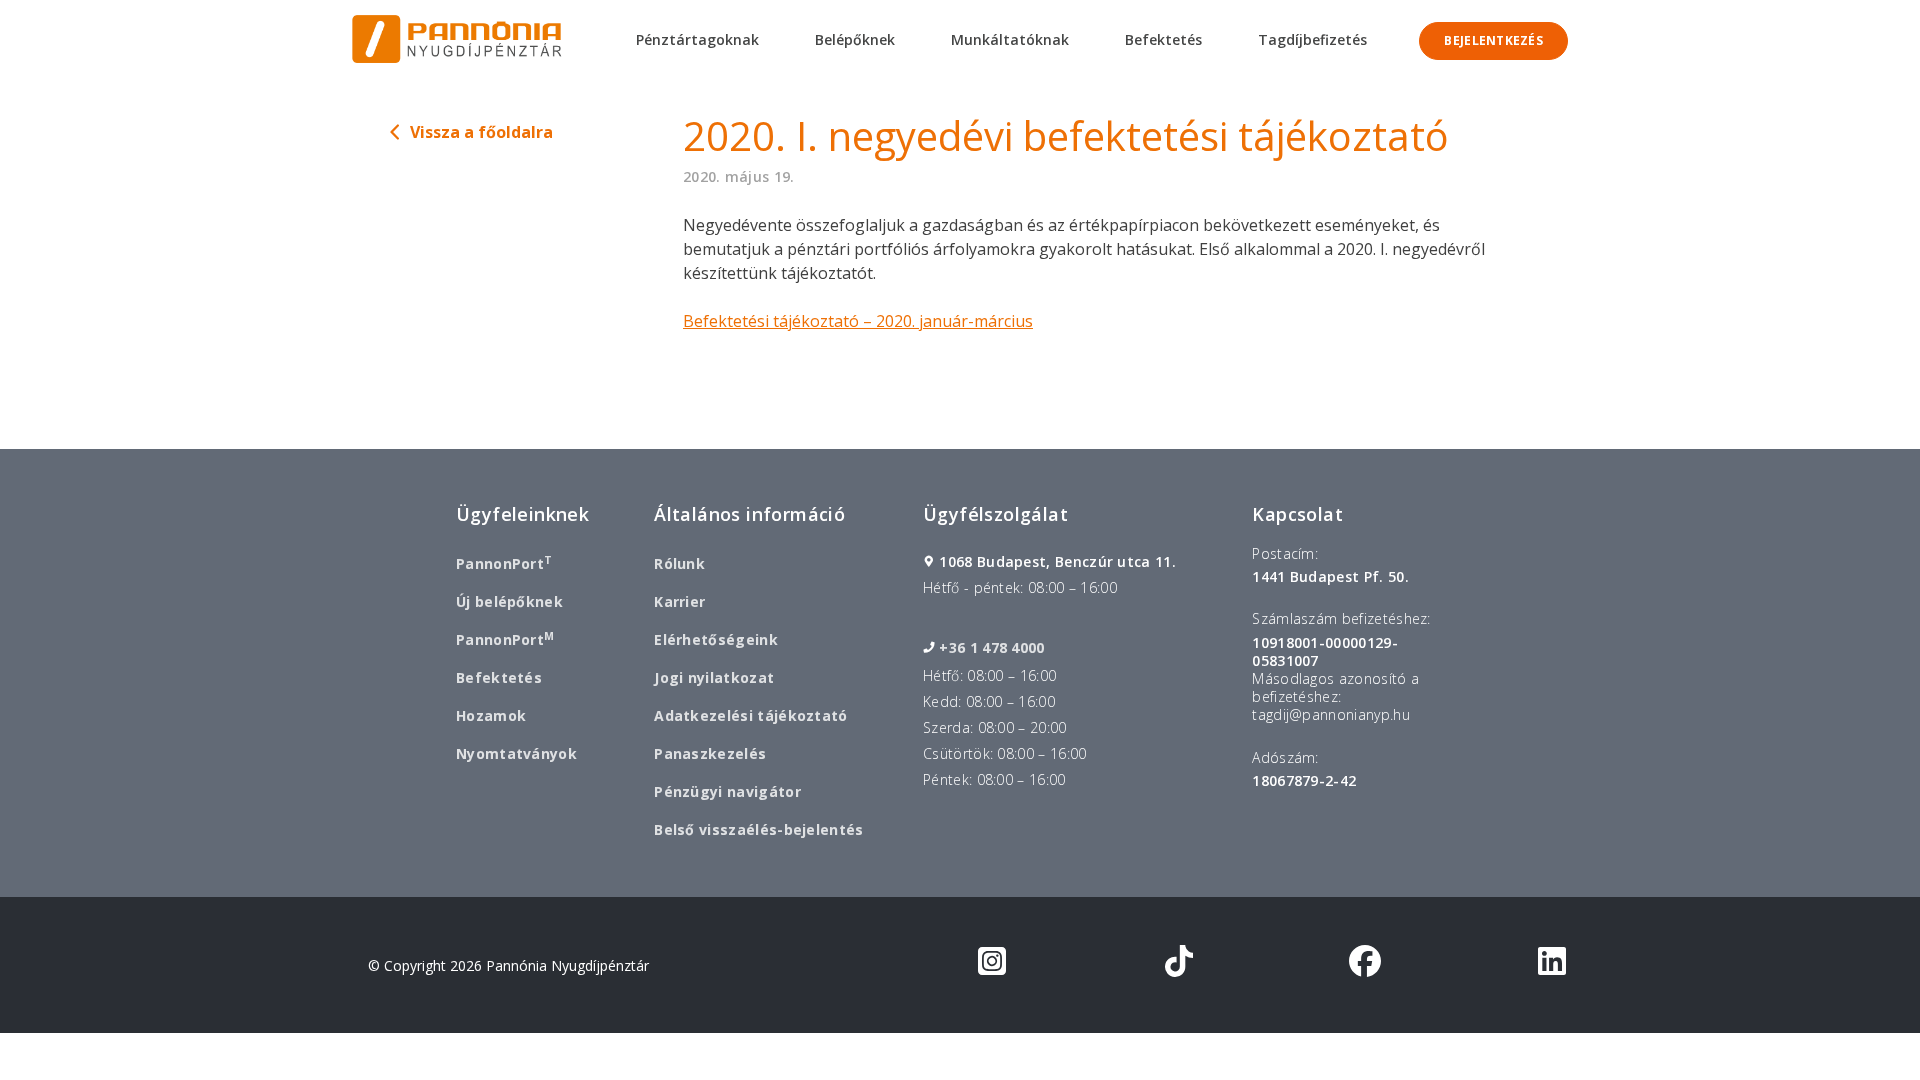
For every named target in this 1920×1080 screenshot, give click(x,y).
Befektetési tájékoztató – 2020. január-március (858, 321)
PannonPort (504, 563)
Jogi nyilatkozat (714, 677)
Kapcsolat (1297, 514)
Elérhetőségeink (716, 639)
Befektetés (499, 677)
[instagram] (992, 965)
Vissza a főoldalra (481, 132)
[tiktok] (1179, 965)
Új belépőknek (509, 601)
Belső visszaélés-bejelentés (758, 829)
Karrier (679, 601)
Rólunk (679, 563)
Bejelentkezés (1493, 40)
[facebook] (1365, 965)
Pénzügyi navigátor (727, 791)
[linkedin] (1552, 965)
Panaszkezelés (710, 753)
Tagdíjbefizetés (1312, 39)
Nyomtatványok (516, 753)
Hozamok (491, 715)
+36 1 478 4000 (991, 648)
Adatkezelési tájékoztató (750, 715)
